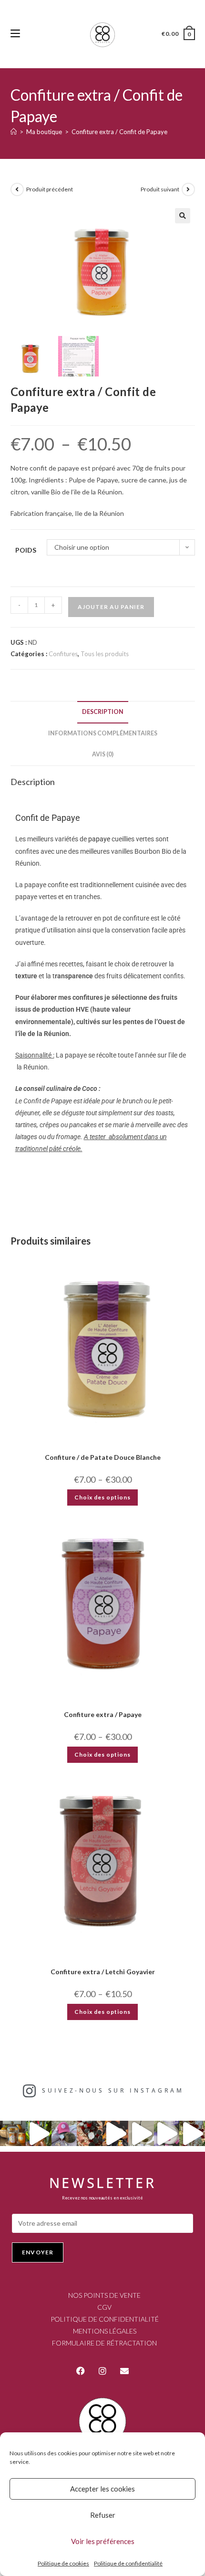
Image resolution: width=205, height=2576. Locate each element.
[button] (183, 216)
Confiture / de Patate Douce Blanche (103, 1457)
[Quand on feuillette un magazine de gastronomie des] (167, 2134)
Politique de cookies (63, 2563)
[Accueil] (14, 132)
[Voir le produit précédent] (17, 189)
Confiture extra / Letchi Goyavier (103, 1972)
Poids (26, 550)
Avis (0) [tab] (103, 754)
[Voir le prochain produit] (188, 189)
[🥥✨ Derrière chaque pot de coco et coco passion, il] (39, 2134)
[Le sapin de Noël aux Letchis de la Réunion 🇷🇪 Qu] (192, 2134)
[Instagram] (102, 2371)
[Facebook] (81, 2371)
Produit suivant (160, 189)
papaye (99, 839)
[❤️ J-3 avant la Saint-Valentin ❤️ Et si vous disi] (64, 2134)
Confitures (63, 654)
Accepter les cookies (102, 2489)
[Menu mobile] (15, 34)
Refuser (103, 2515)
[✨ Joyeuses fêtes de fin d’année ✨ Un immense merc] (141, 2134)
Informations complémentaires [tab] (103, 733)
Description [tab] (103, 712)
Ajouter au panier (111, 607)
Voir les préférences (103, 2541)
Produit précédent (50, 189)
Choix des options (102, 1497)
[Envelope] (124, 2371)
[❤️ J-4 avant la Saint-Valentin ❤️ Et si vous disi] (90, 2134)
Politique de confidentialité (128, 2563)
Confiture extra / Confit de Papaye (119, 132)
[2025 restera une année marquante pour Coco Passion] (115, 2134)
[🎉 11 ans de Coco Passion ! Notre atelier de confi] (13, 2134)
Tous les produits (105, 654)
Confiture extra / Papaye (103, 1714)
